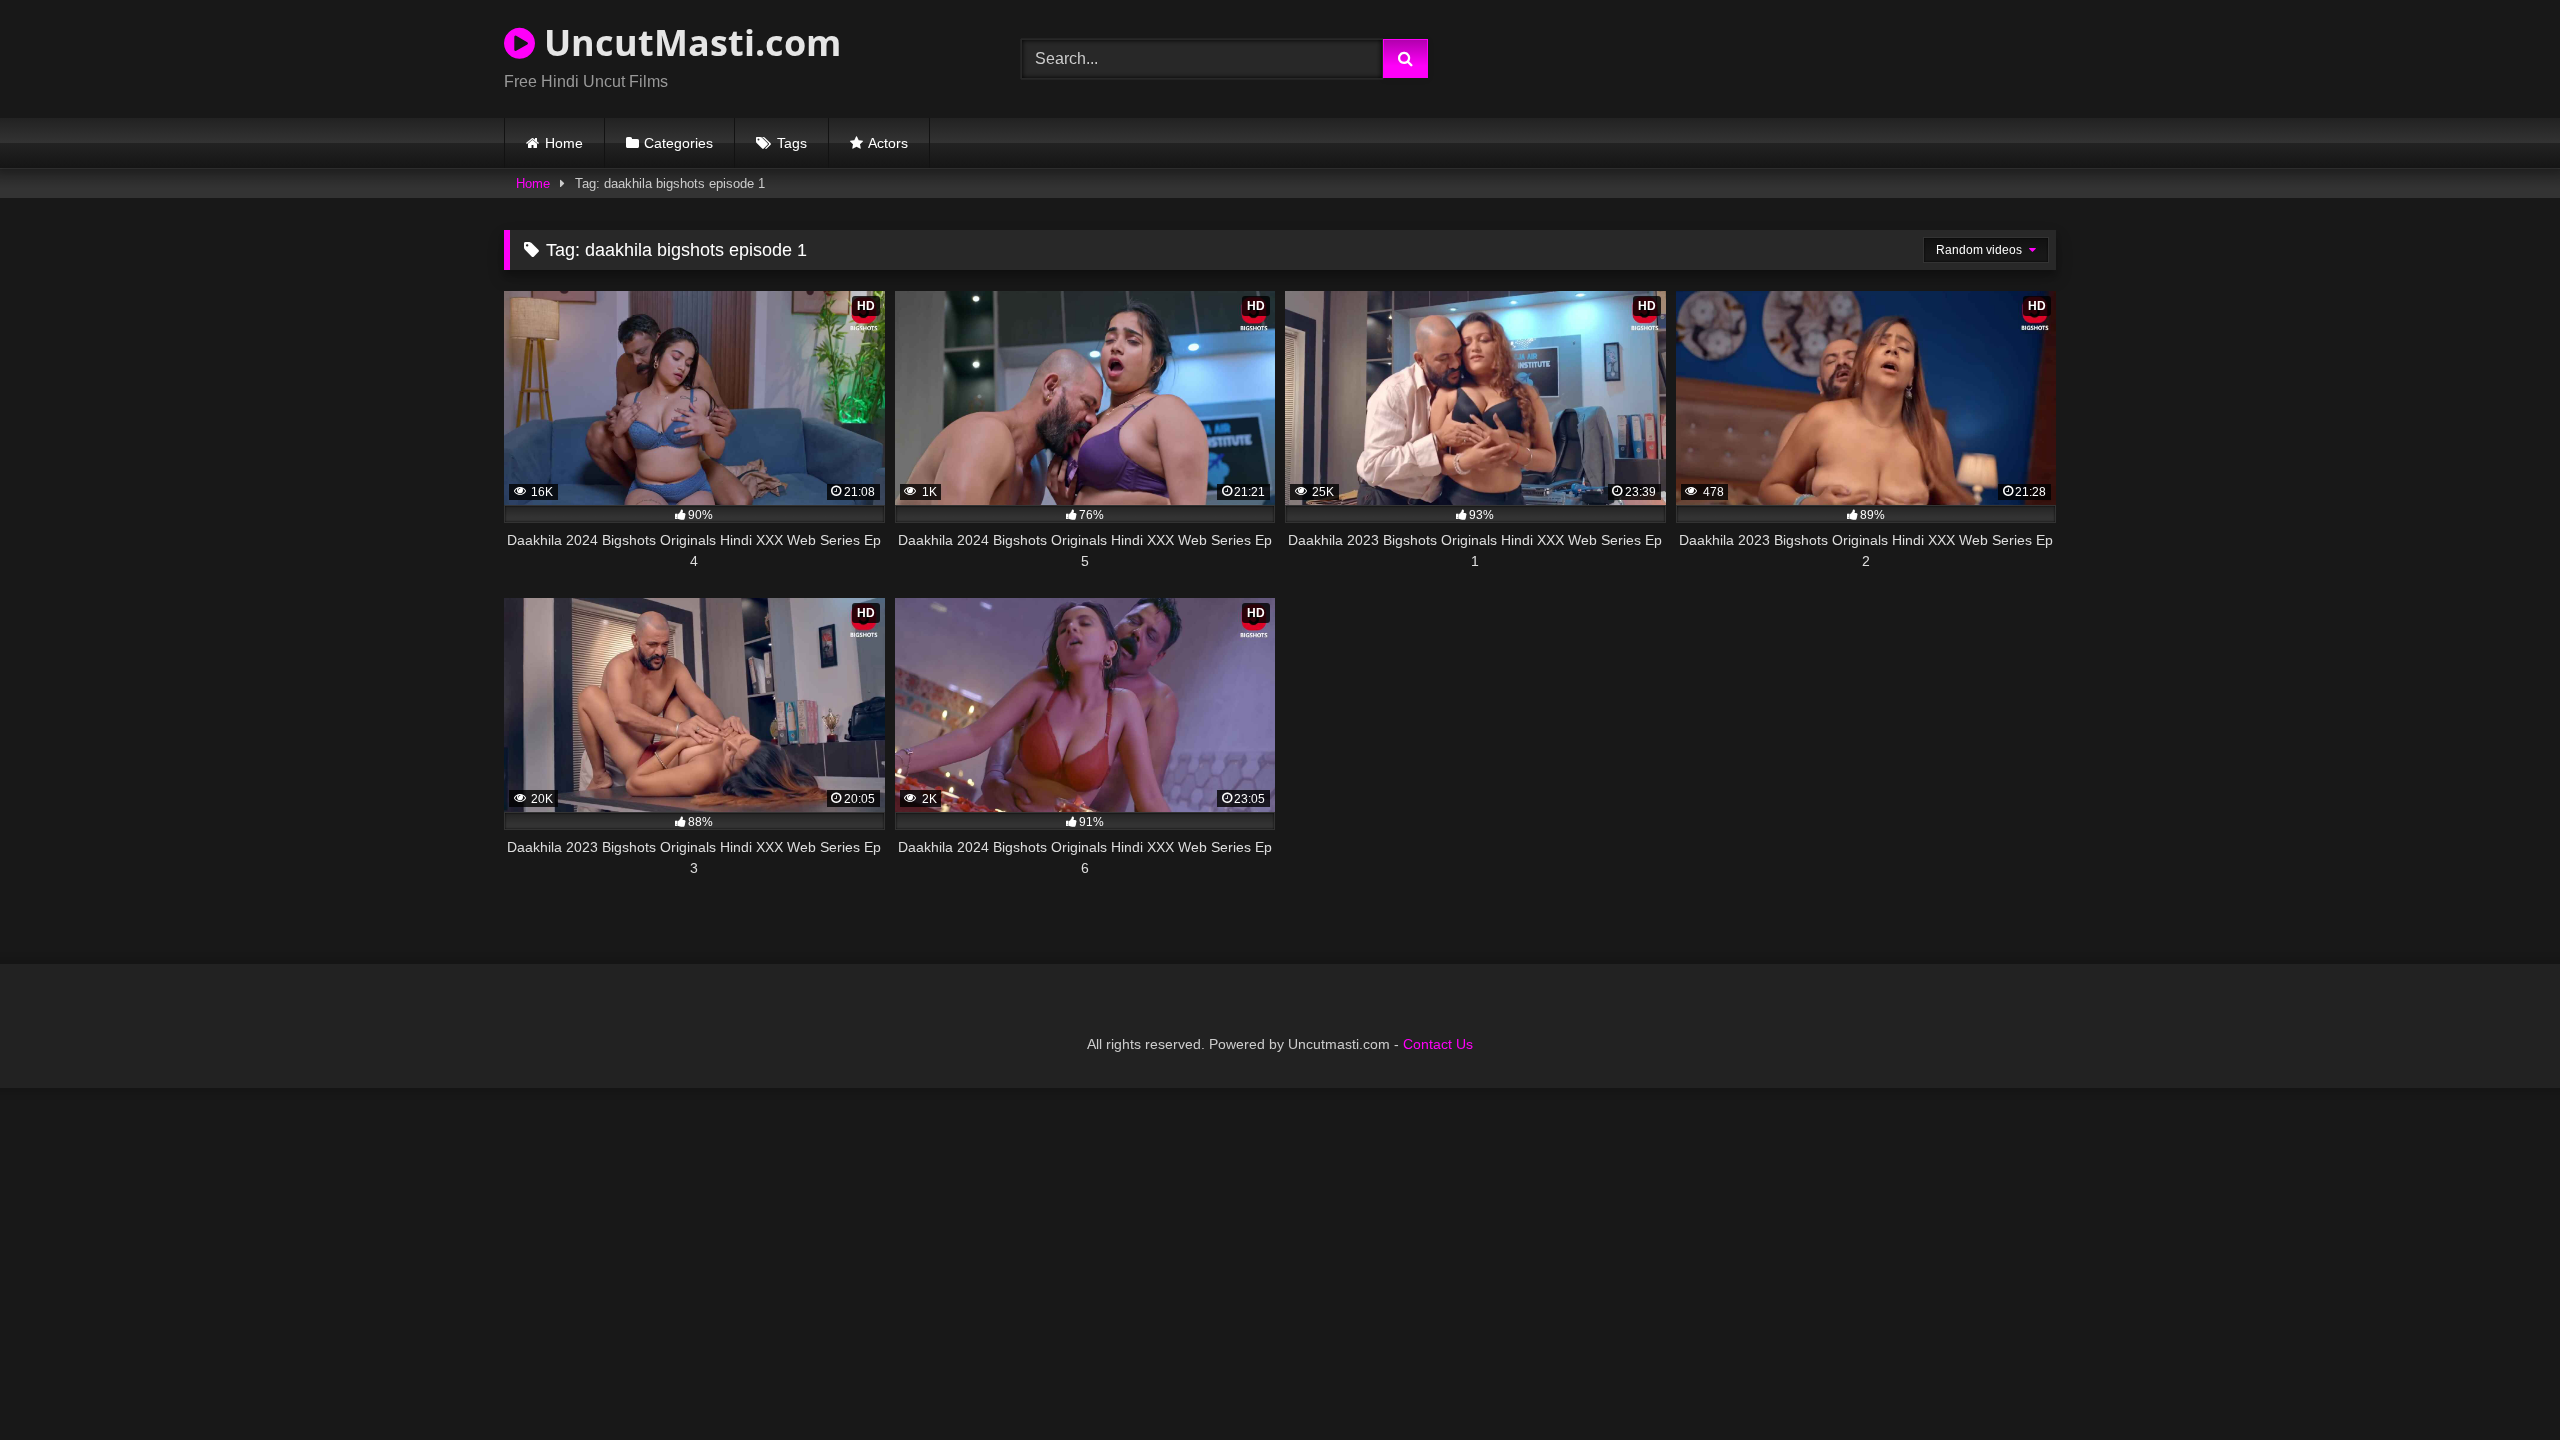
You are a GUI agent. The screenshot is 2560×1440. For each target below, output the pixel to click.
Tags (792, 143)
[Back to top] (2498, 1380)
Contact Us (1438, 1044)
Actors (888, 143)
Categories (678, 143)
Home (564, 143)
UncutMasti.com (688, 42)
